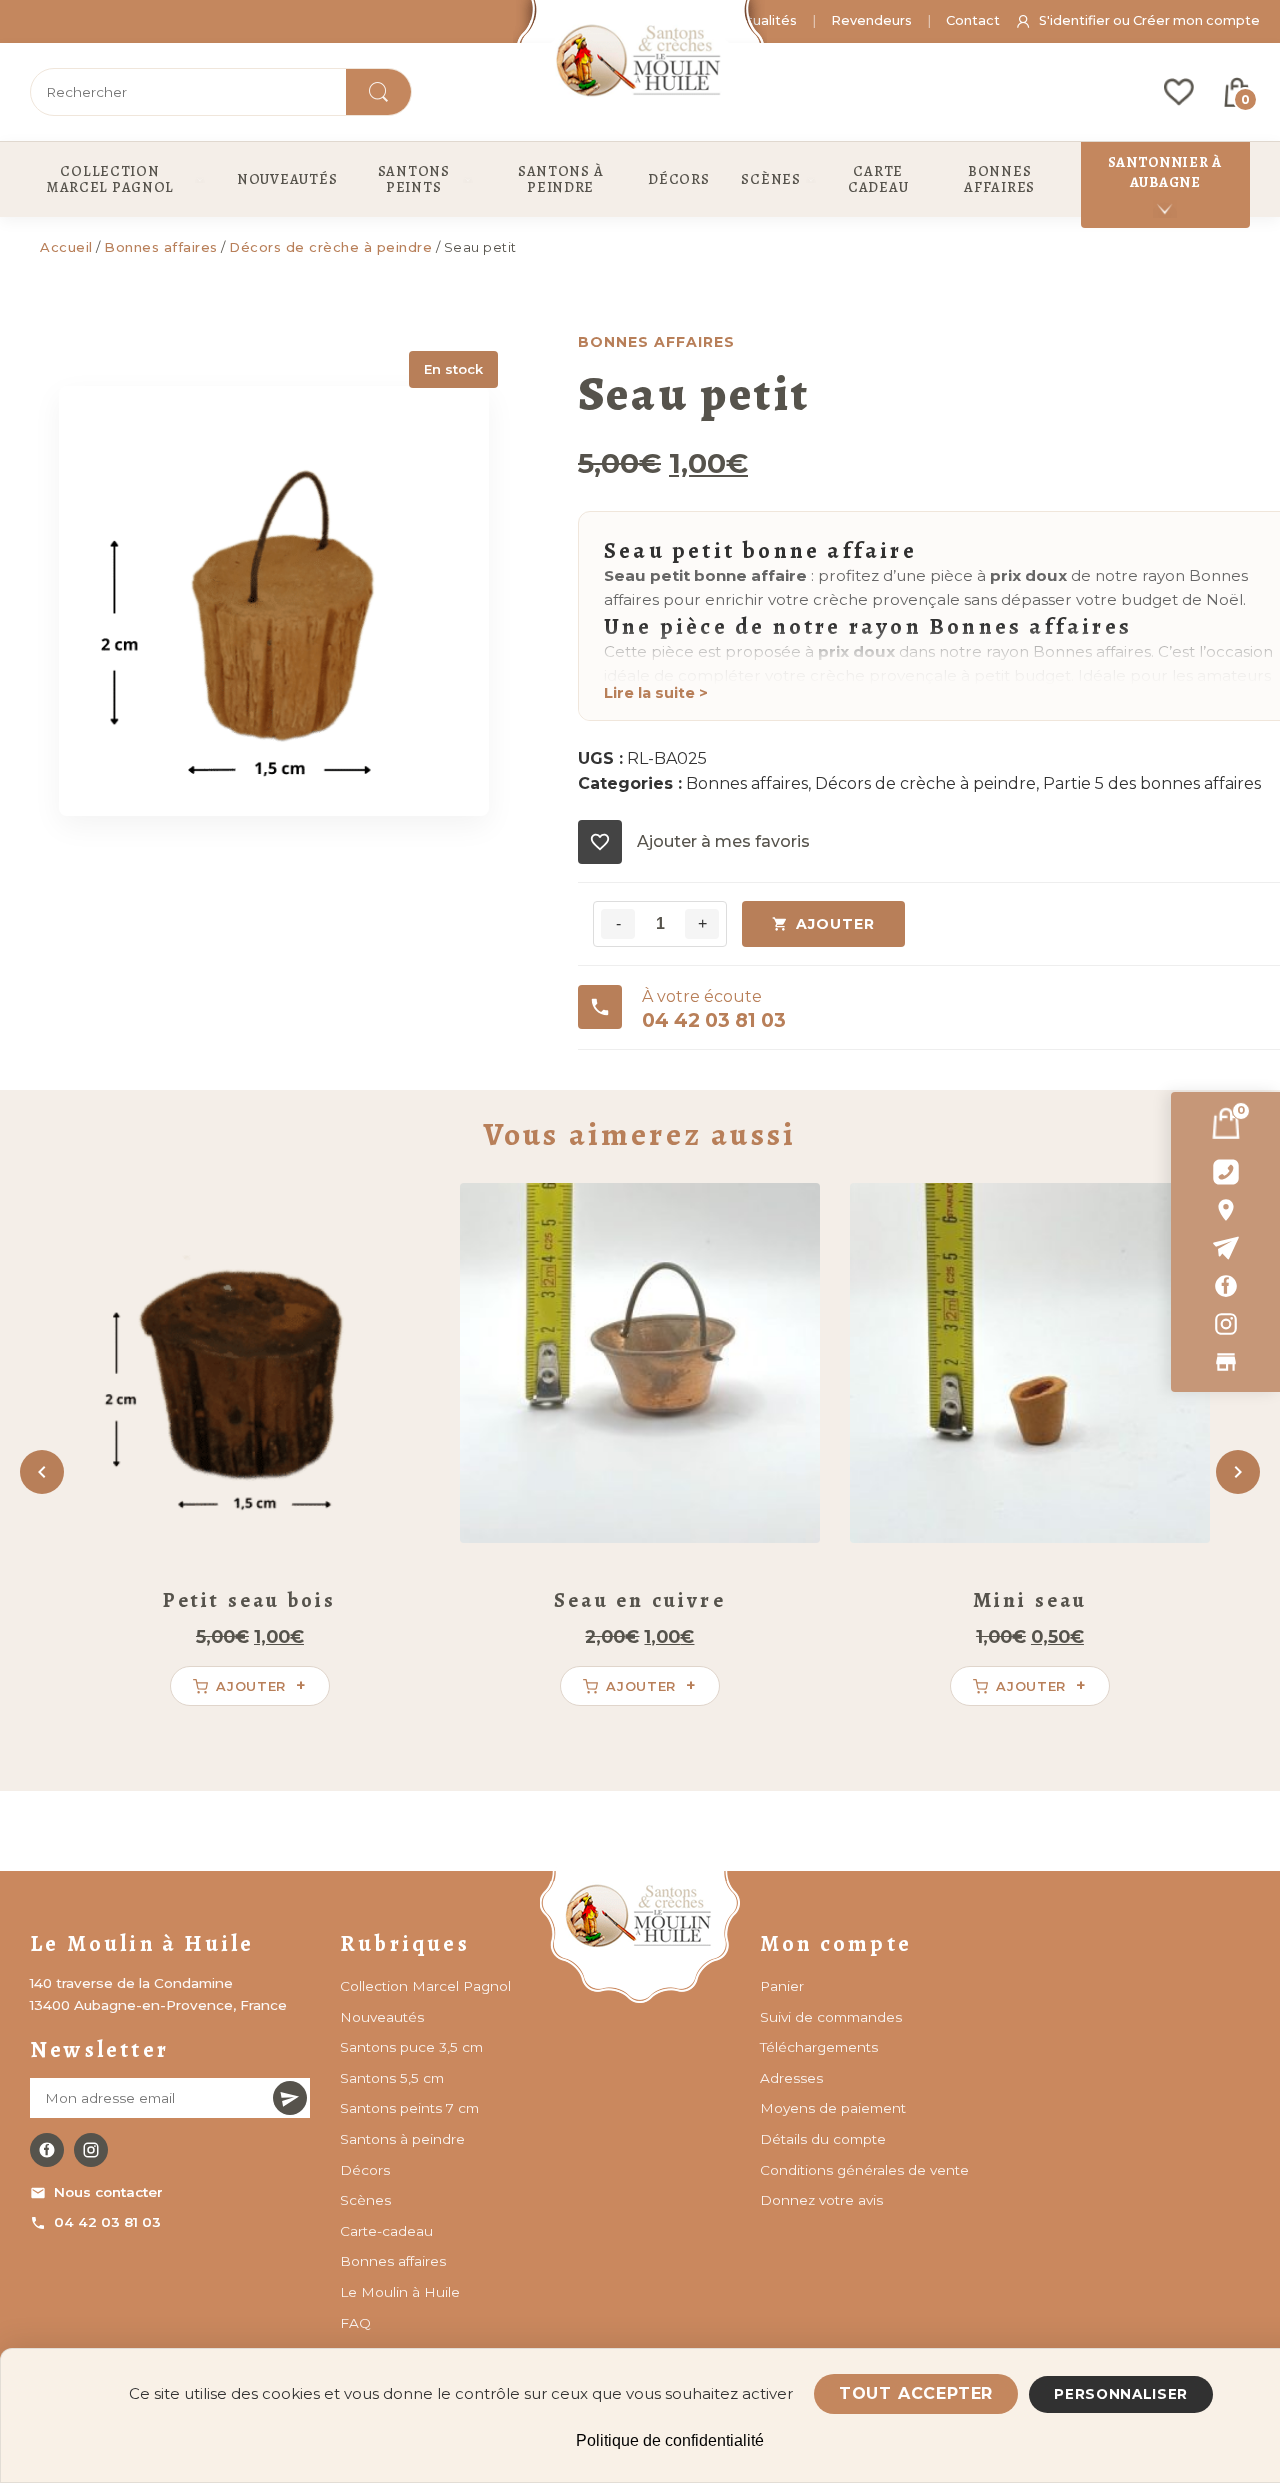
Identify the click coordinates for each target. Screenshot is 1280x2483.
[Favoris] (1179, 92)
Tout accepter (916, 2393)
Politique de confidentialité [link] (670, 2440)
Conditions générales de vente (864, 2170)
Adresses (791, 2078)
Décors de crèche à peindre (330, 247)
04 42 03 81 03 (107, 2222)
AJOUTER (835, 924)
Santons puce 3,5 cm (411, 2047)
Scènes (365, 2200)
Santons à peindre (402, 2139)
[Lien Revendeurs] (1225, 1362)
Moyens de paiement (833, 2108)
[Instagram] (1225, 1324)
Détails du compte (823, 2139)
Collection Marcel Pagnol (425, 1986)
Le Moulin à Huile (400, 2292)
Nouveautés (382, 2017)
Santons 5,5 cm (392, 2078)
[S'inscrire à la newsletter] (290, 2098)
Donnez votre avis (821, 2200)
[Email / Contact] (1225, 1248)
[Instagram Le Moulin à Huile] (91, 2150)
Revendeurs (871, 20)
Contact (973, 20)
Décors (365, 2170)
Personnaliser (1121, 2394)
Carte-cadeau (386, 2231)
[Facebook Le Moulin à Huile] (47, 2150)
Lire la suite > (656, 693)
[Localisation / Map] (1225, 1210)
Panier (782, 1986)
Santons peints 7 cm (409, 2108)
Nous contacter (108, 2192)
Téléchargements (819, 2047)
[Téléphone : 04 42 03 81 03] (1225, 1172)
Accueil (66, 247)
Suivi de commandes (831, 2017)
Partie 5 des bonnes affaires (1152, 783)
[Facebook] (1225, 1286)
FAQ (355, 2323)
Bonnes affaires (161, 247)
